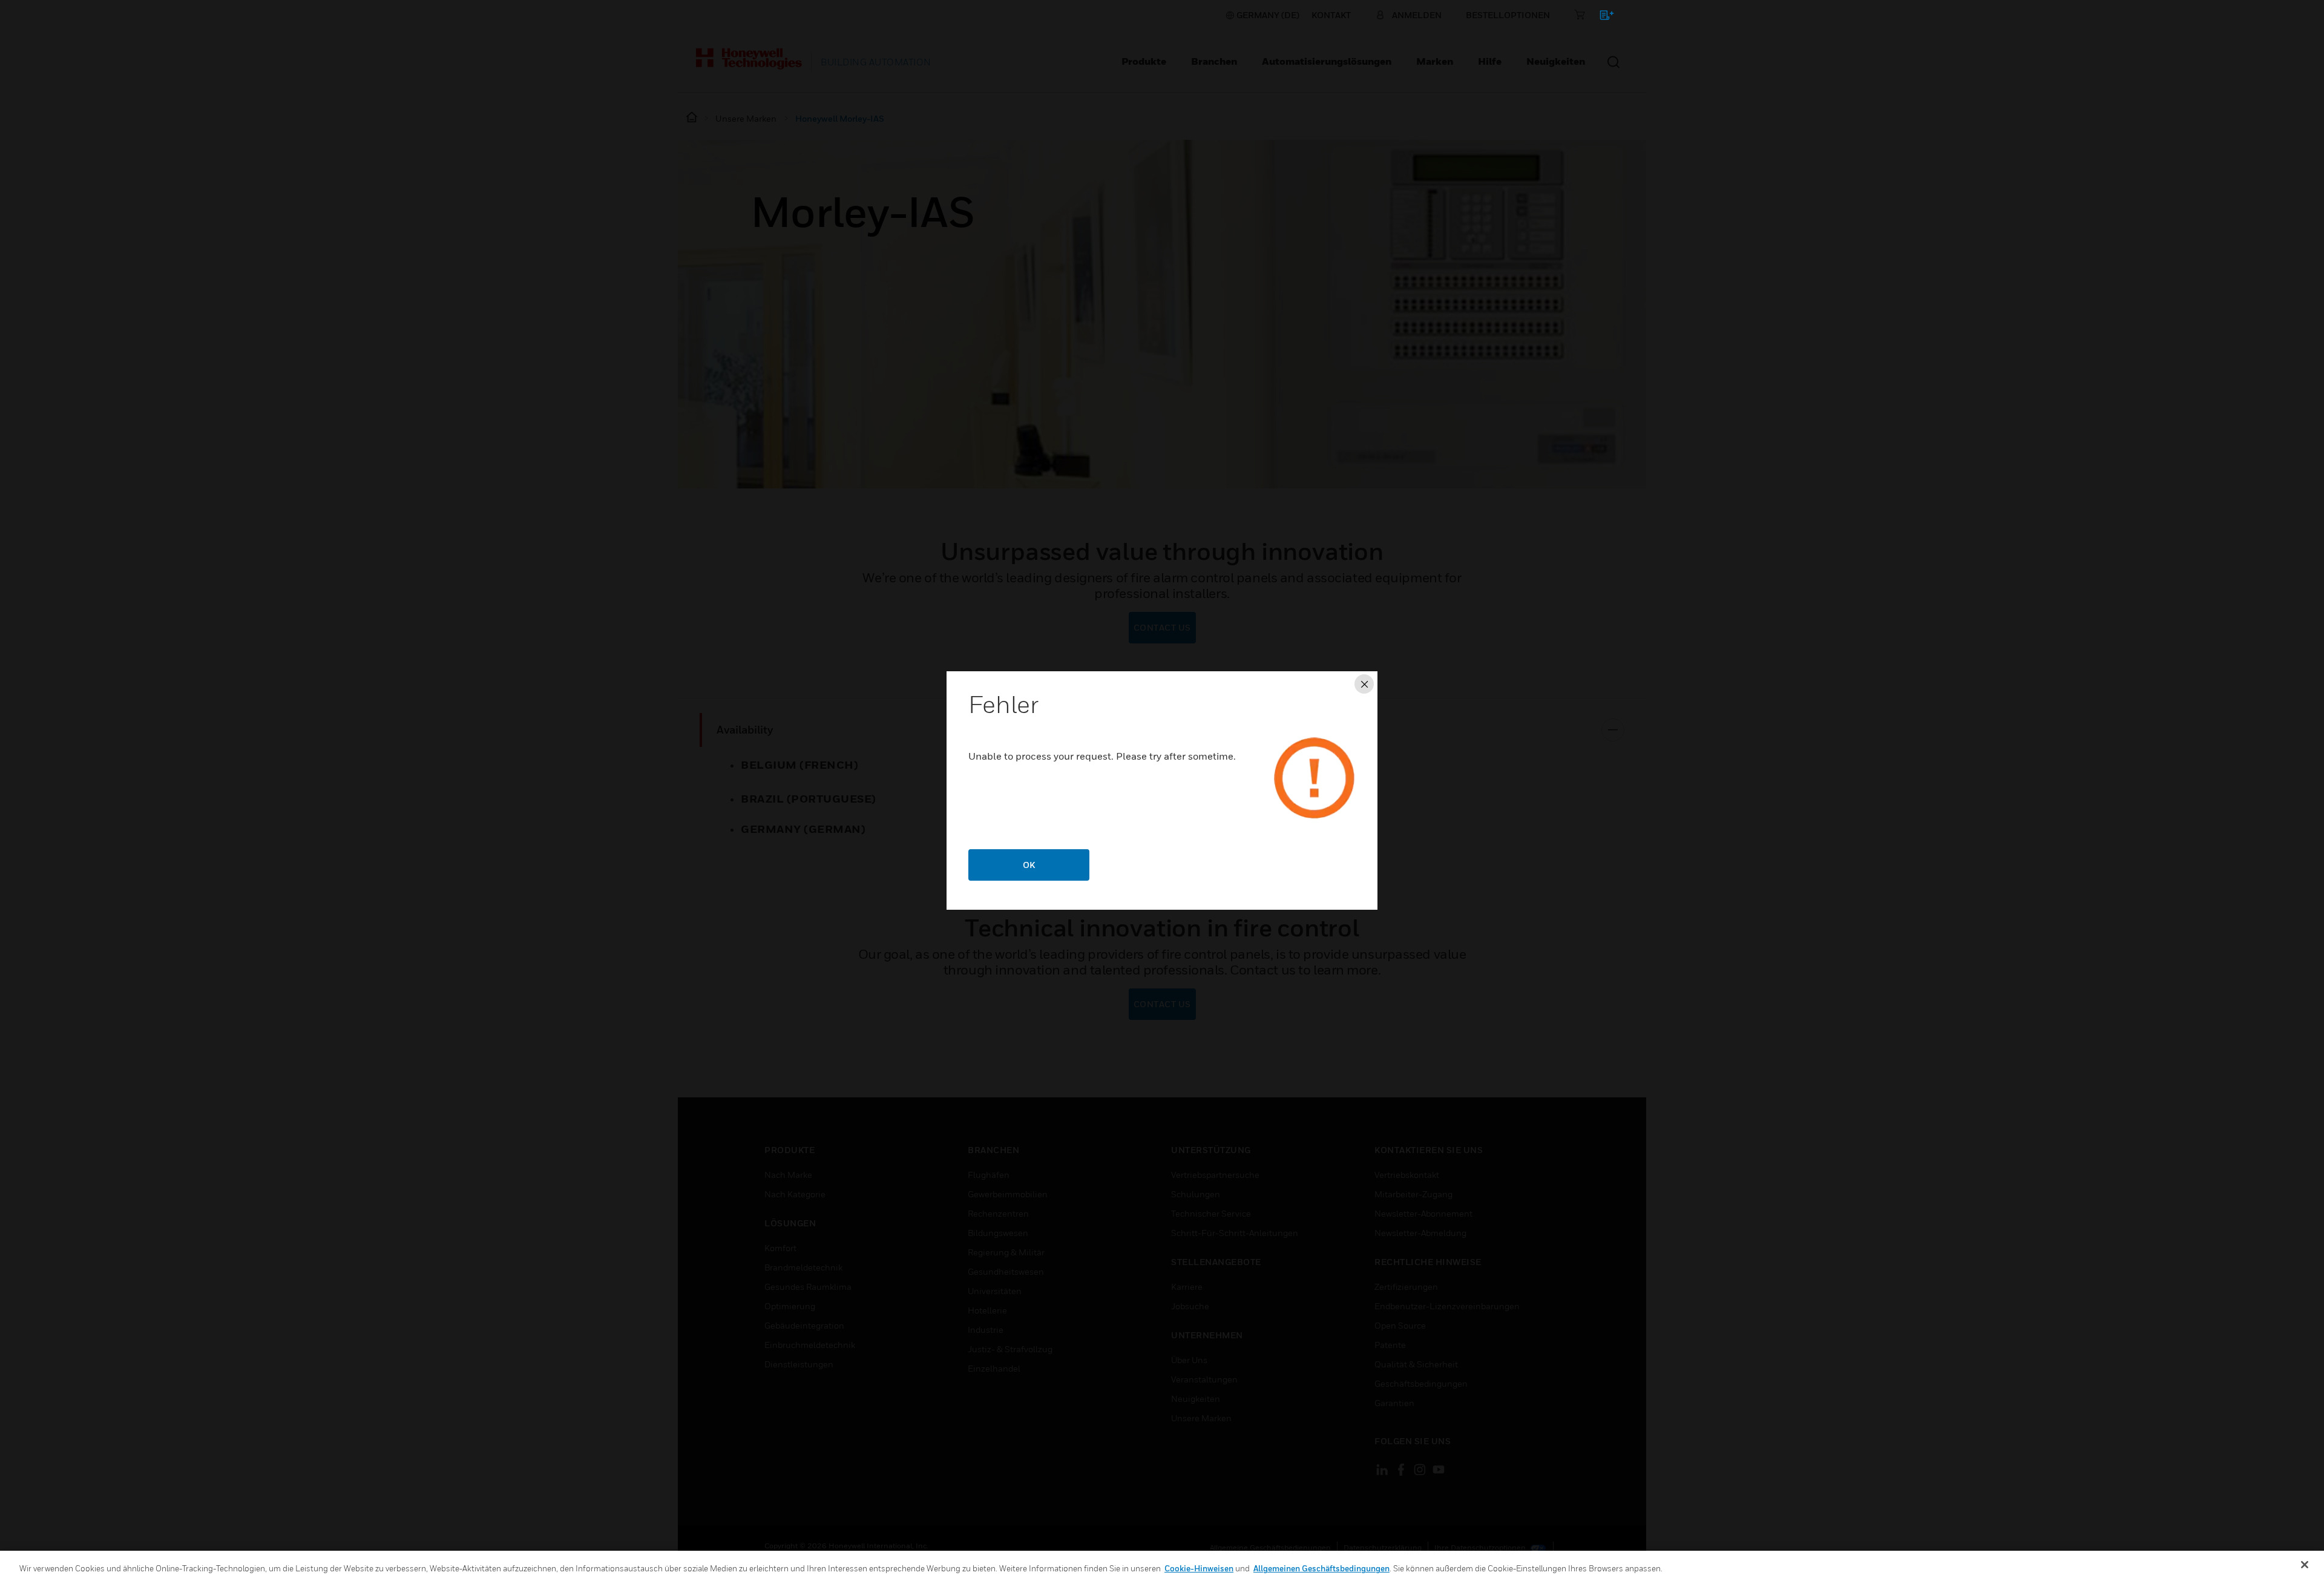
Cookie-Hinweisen (1199, 1568)
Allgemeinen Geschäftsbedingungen (1321, 1568)
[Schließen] (2305, 1565)
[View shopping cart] (1601, 17)
